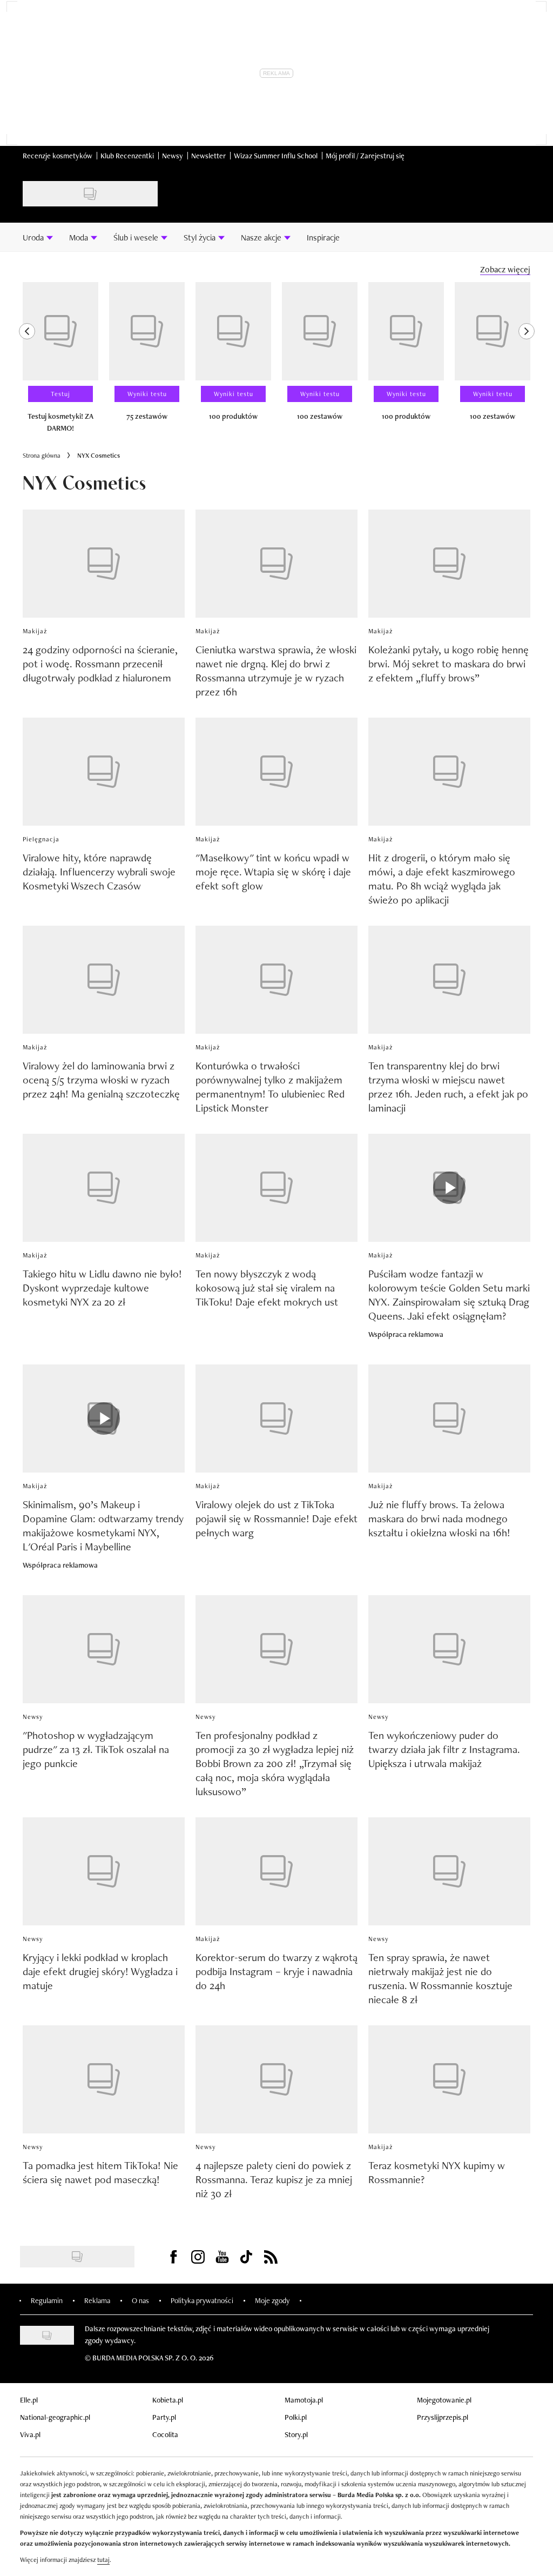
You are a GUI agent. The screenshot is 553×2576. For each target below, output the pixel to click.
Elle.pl (29, 2400)
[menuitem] (38, 237)
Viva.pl (30, 2434)
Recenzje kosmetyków (58, 156)
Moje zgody (272, 2300)
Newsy (173, 156)
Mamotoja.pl (304, 2400)
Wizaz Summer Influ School (276, 156)
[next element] (527, 362)
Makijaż (35, 631)
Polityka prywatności (202, 2300)
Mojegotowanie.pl (444, 2400)
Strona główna (42, 456)
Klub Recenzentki (127, 156)
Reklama (97, 2300)
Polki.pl (296, 2417)
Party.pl (164, 2417)
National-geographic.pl (55, 2417)
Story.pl (296, 2434)
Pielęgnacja (41, 839)
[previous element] (27, 362)
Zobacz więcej (505, 269)
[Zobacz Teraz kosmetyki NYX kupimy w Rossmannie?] (449, 2079)
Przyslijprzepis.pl (443, 2417)
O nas (140, 2300)
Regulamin (47, 2300)
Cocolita (165, 2434)
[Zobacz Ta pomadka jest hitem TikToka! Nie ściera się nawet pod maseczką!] (104, 2079)
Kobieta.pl (168, 2400)
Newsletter (208, 156)
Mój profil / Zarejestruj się (365, 156)
